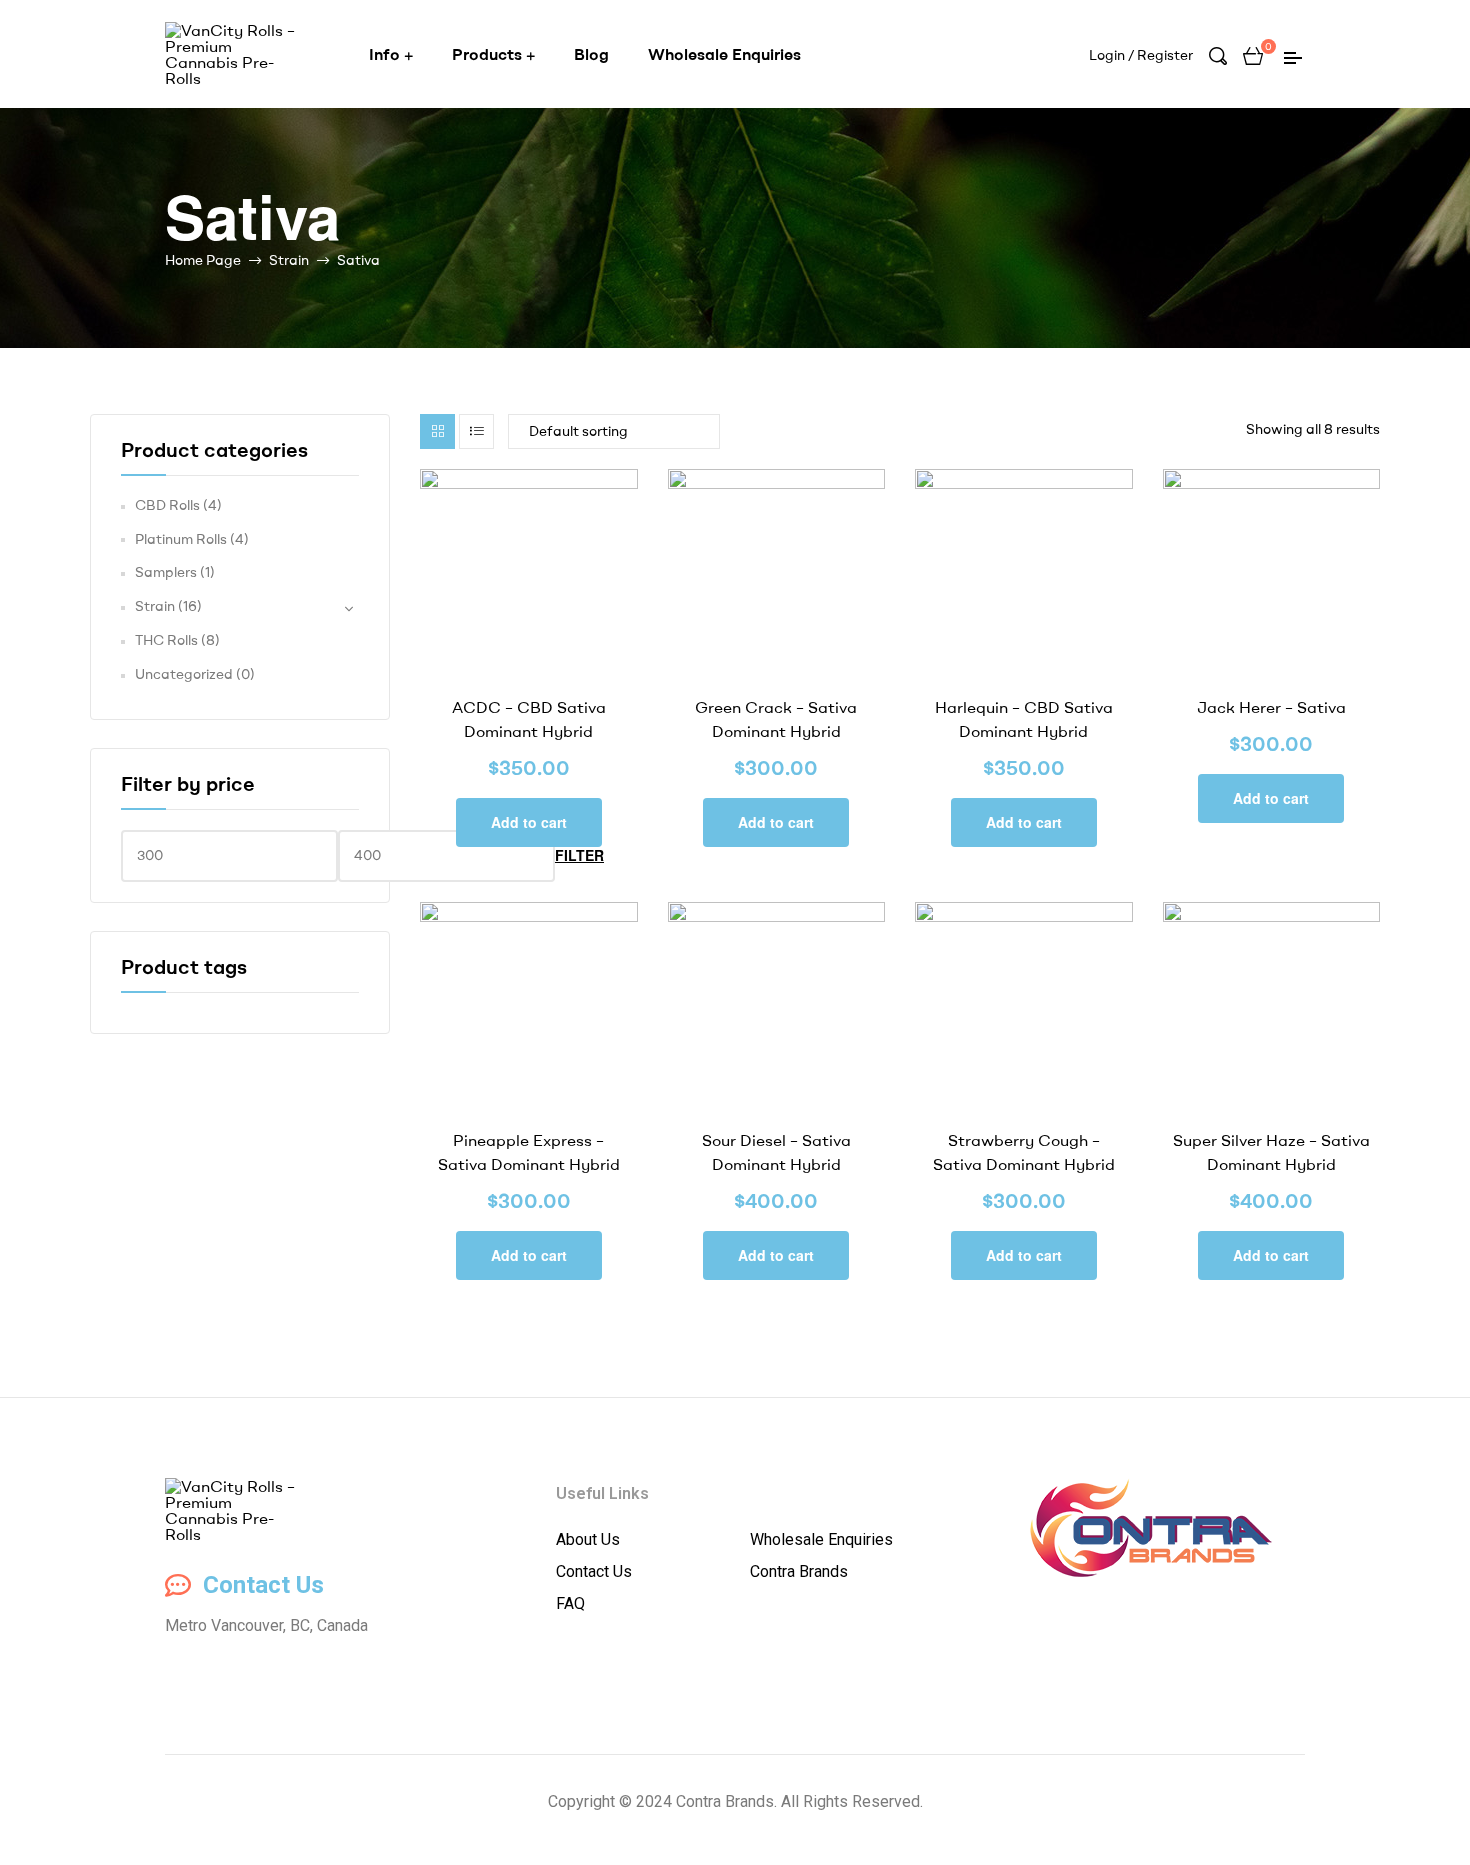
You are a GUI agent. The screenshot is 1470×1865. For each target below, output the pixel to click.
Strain (289, 260)
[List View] (476, 431)
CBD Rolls (167, 505)
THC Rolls (166, 640)
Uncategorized (184, 674)
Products (487, 54)
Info (384, 54)
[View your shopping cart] (1253, 54)
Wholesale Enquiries (724, 54)
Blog (591, 54)
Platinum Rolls (181, 539)
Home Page (203, 260)
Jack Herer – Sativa (1271, 707)
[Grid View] (437, 431)
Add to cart (529, 822)
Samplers (166, 572)
